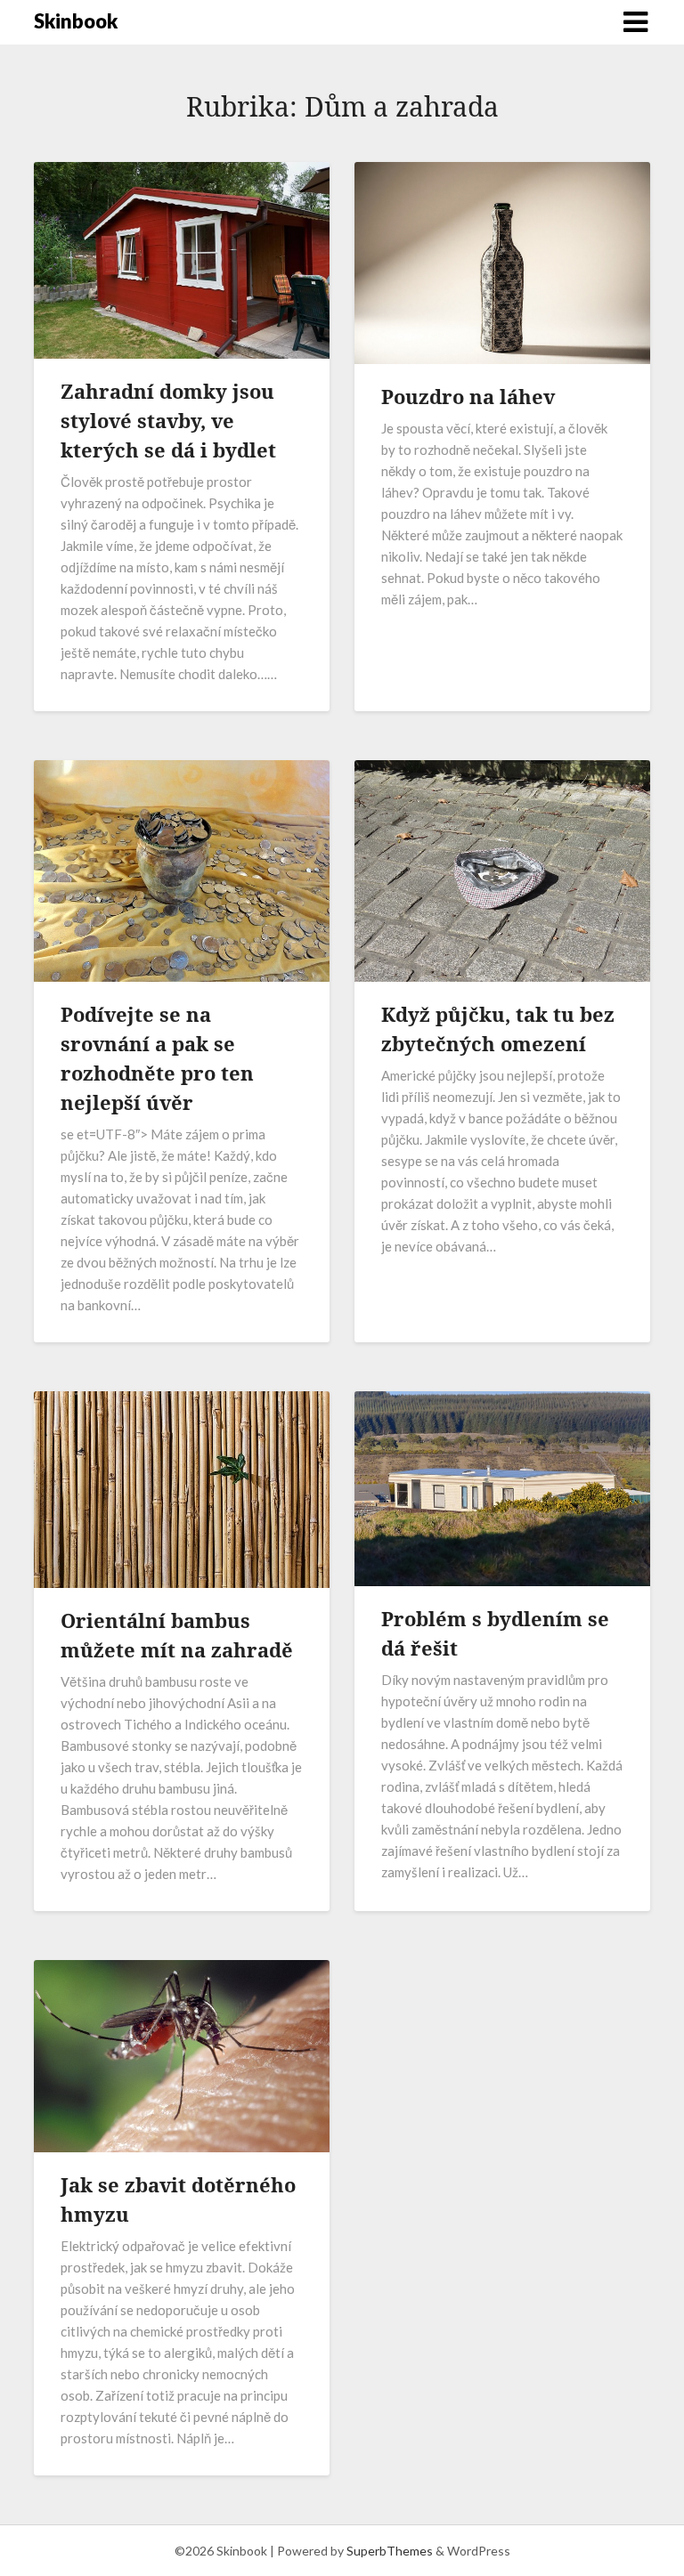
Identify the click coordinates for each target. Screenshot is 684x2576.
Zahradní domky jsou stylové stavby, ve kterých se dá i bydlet (168, 420)
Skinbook (76, 21)
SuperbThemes (390, 2551)
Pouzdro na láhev (468, 396)
